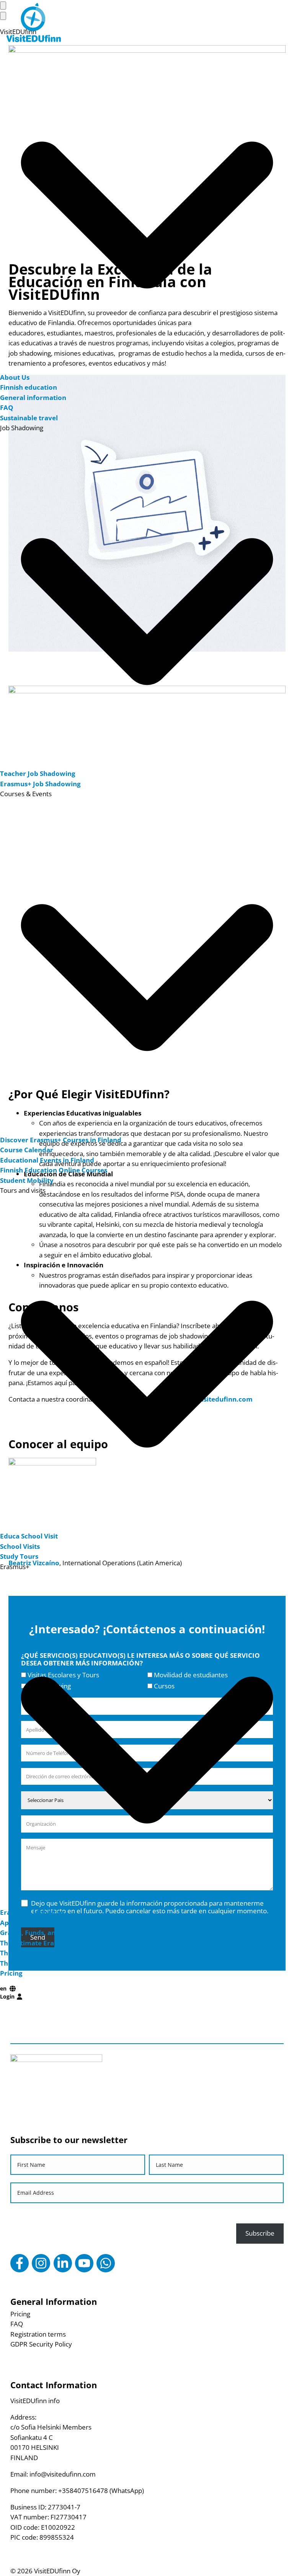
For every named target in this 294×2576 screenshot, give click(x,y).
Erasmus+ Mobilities (32, 1912)
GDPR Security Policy (41, 2344)
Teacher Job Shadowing (38, 773)
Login (7, 1996)
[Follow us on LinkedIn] (63, 2263)
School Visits (20, 1546)
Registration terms (38, 2334)
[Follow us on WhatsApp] (106, 2263)
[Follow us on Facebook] (20, 2263)
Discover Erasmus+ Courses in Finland (61, 1140)
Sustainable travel (29, 418)
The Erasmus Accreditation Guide (53, 1953)
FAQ (7, 407)
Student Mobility (27, 1180)
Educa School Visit (29, 1536)
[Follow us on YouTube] (84, 2263)
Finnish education (29, 387)
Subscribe (260, 2233)
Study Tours (19, 1556)
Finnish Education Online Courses (54, 1170)
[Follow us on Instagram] (41, 2263)
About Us (15, 377)
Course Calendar (27, 1150)
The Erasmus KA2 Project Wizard (52, 1963)
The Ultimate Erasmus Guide (46, 1943)
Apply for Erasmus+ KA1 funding (52, 1923)
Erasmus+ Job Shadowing (40, 784)
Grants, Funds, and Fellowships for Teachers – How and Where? (101, 1933)
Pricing (11, 1973)
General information (33, 398)
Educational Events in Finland (47, 1160)
